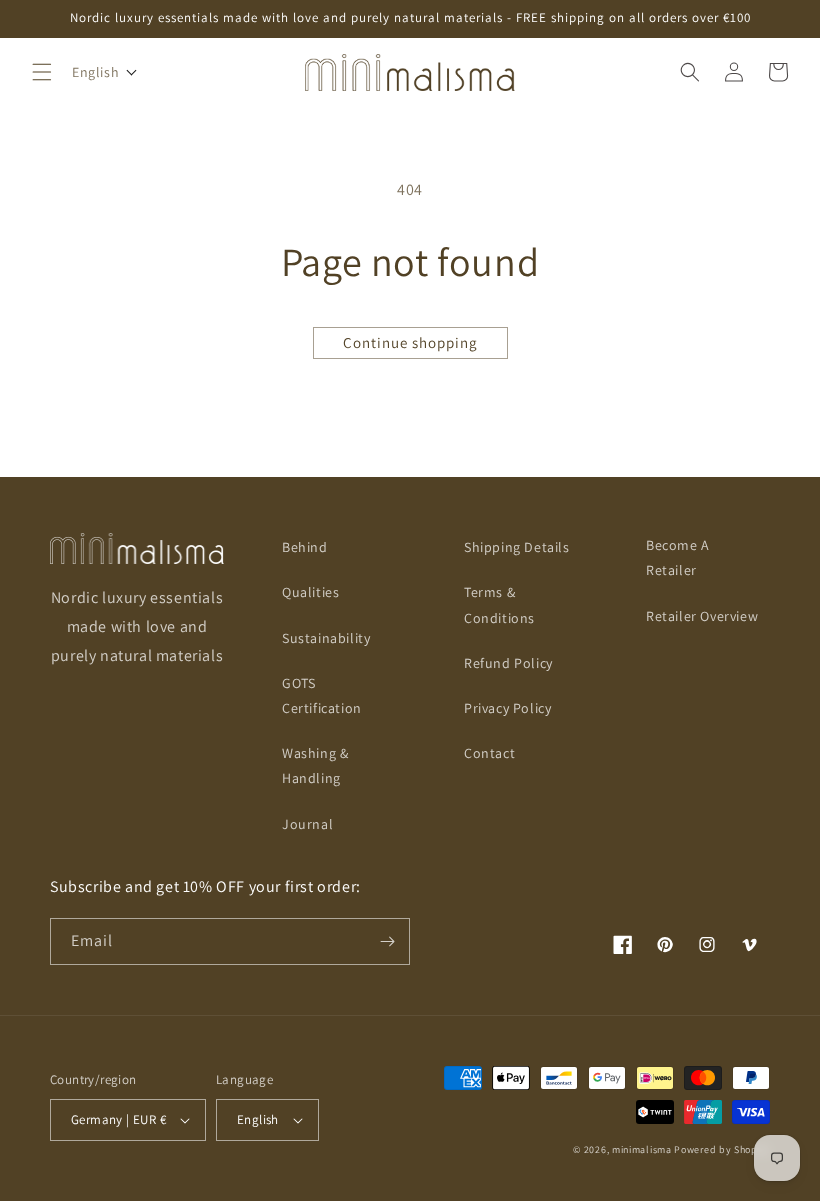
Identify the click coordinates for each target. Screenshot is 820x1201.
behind (305, 547)
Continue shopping (410, 342)
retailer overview (702, 616)
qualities (310, 592)
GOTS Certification (322, 695)
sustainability (326, 638)
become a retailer (678, 557)
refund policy (508, 663)
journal (307, 824)
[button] (42, 72)
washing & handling (315, 765)
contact (489, 753)
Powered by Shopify (722, 1149)
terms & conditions (499, 604)
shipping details (517, 547)
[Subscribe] (387, 941)
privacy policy (507, 708)
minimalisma (642, 1149)
